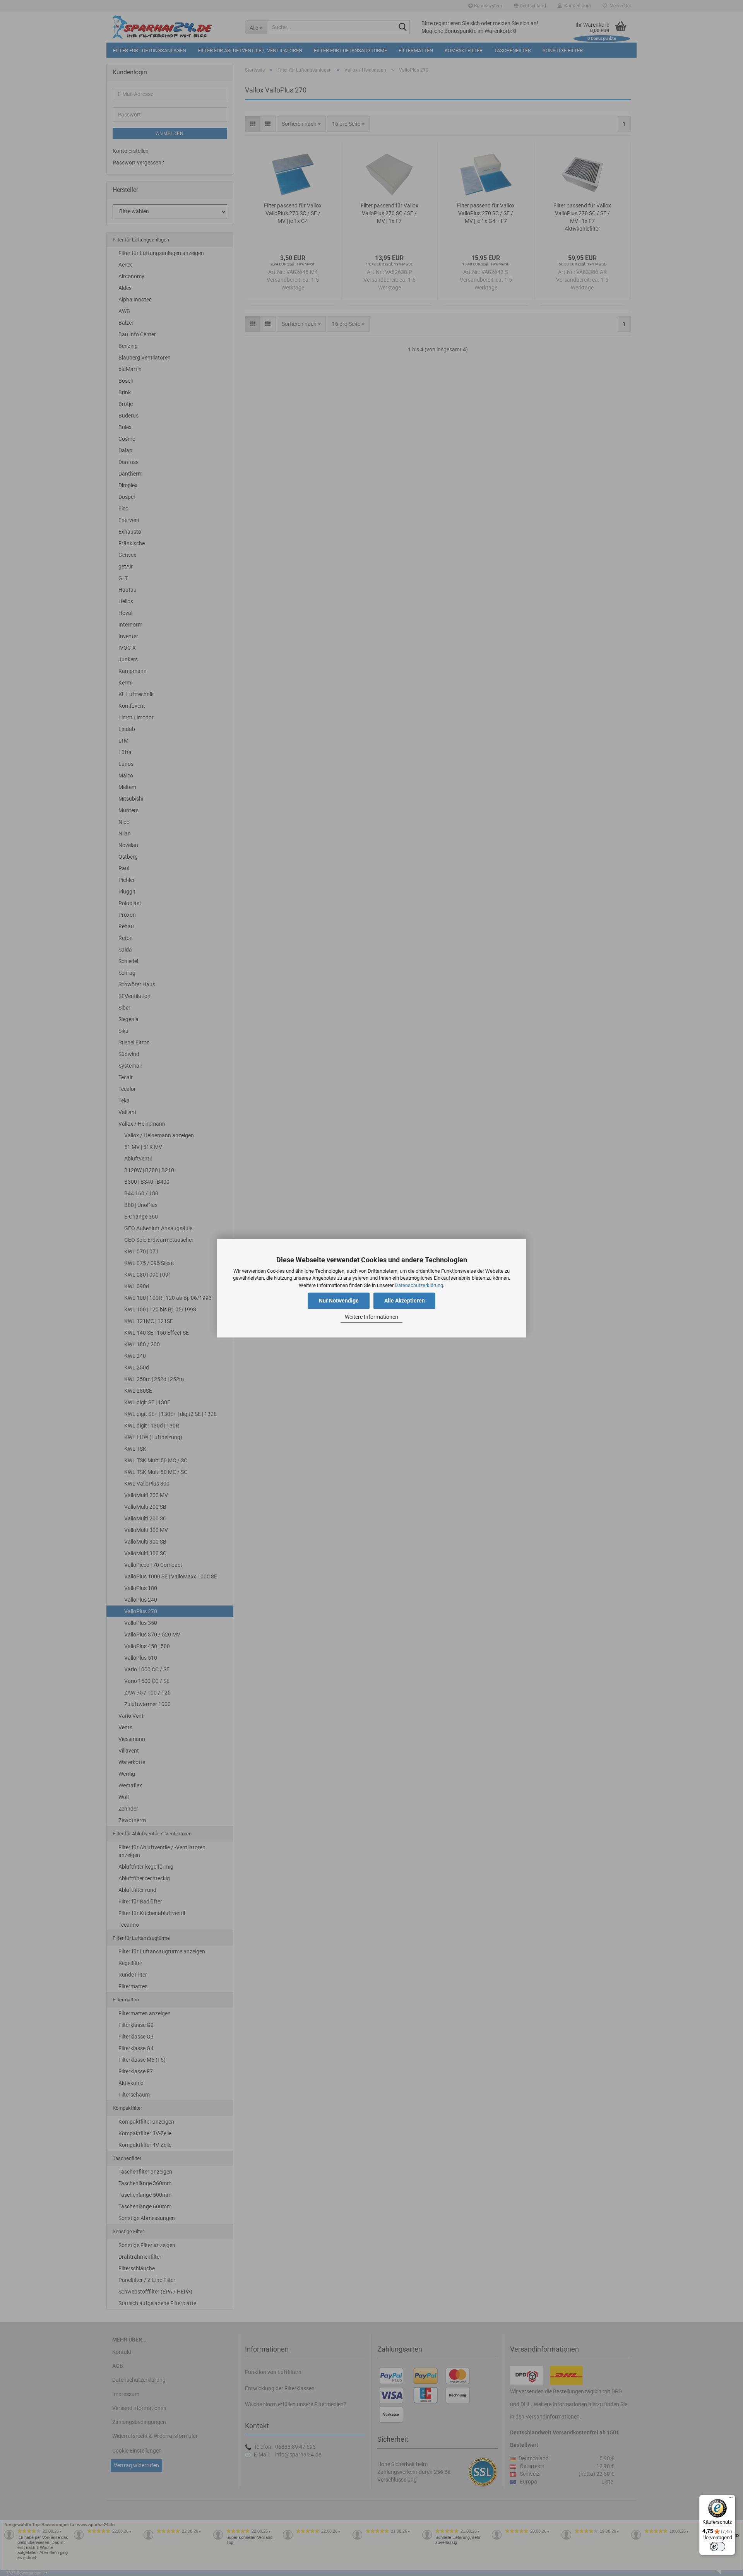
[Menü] (731, 2499)
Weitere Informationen (371, 1317)
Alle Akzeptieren (405, 1301)
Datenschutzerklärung (419, 1285)
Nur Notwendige (339, 1301)
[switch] (717, 2547)
